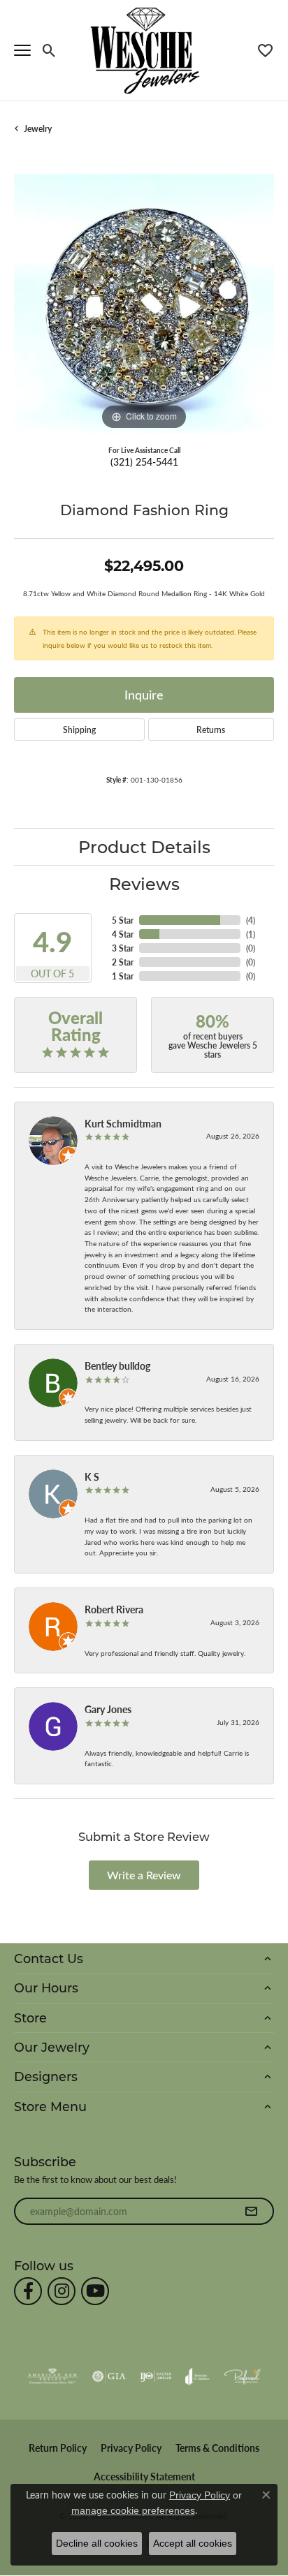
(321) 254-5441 (144, 461)
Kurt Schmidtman (123, 1123)
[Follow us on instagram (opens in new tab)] (62, 2291)
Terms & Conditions (217, 2448)
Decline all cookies (97, 2543)
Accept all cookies (193, 2543)
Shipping (79, 730)
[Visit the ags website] (52, 2376)
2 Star (123, 962)
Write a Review (144, 1875)
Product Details (144, 846)
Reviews (144, 883)
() (251, 920)
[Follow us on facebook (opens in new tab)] (28, 2291)
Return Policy (58, 2448)
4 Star (123, 934)
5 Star (123, 920)
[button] (49, 50)
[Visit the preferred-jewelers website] (243, 2376)
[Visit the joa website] (197, 2376)
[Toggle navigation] (22, 50)
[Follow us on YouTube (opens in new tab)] (95, 2291)
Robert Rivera (114, 1609)
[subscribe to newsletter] (251, 2212)
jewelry (38, 128)
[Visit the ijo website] (156, 2376)
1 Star (123, 976)
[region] (144, 304)
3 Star (123, 948)
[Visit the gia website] (109, 2376)
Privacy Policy (131, 2448)
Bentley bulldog (117, 1365)
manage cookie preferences (133, 2510)
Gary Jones (108, 1709)
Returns (211, 730)
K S (92, 1476)
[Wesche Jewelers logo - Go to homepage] (144, 50)
